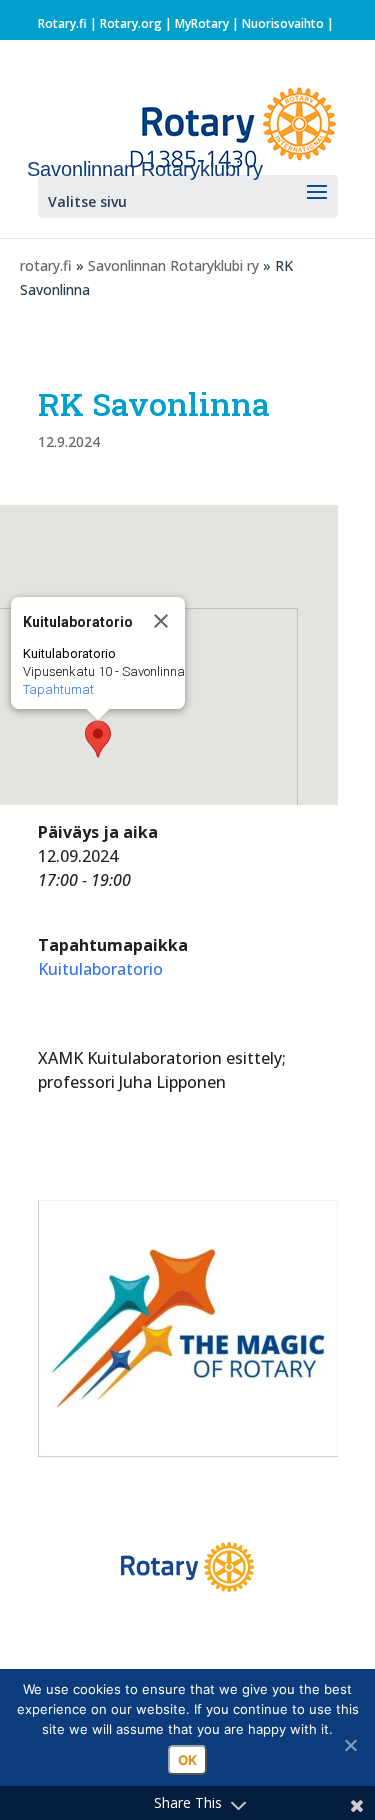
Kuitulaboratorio (100, 969)
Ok (187, 1760)
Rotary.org (131, 23)
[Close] (161, 621)
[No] (350, 1745)
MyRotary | (208, 23)
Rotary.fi (62, 23)
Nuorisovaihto (283, 23)
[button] (98, 739)
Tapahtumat (58, 689)
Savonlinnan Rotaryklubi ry (173, 265)
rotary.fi (46, 265)
